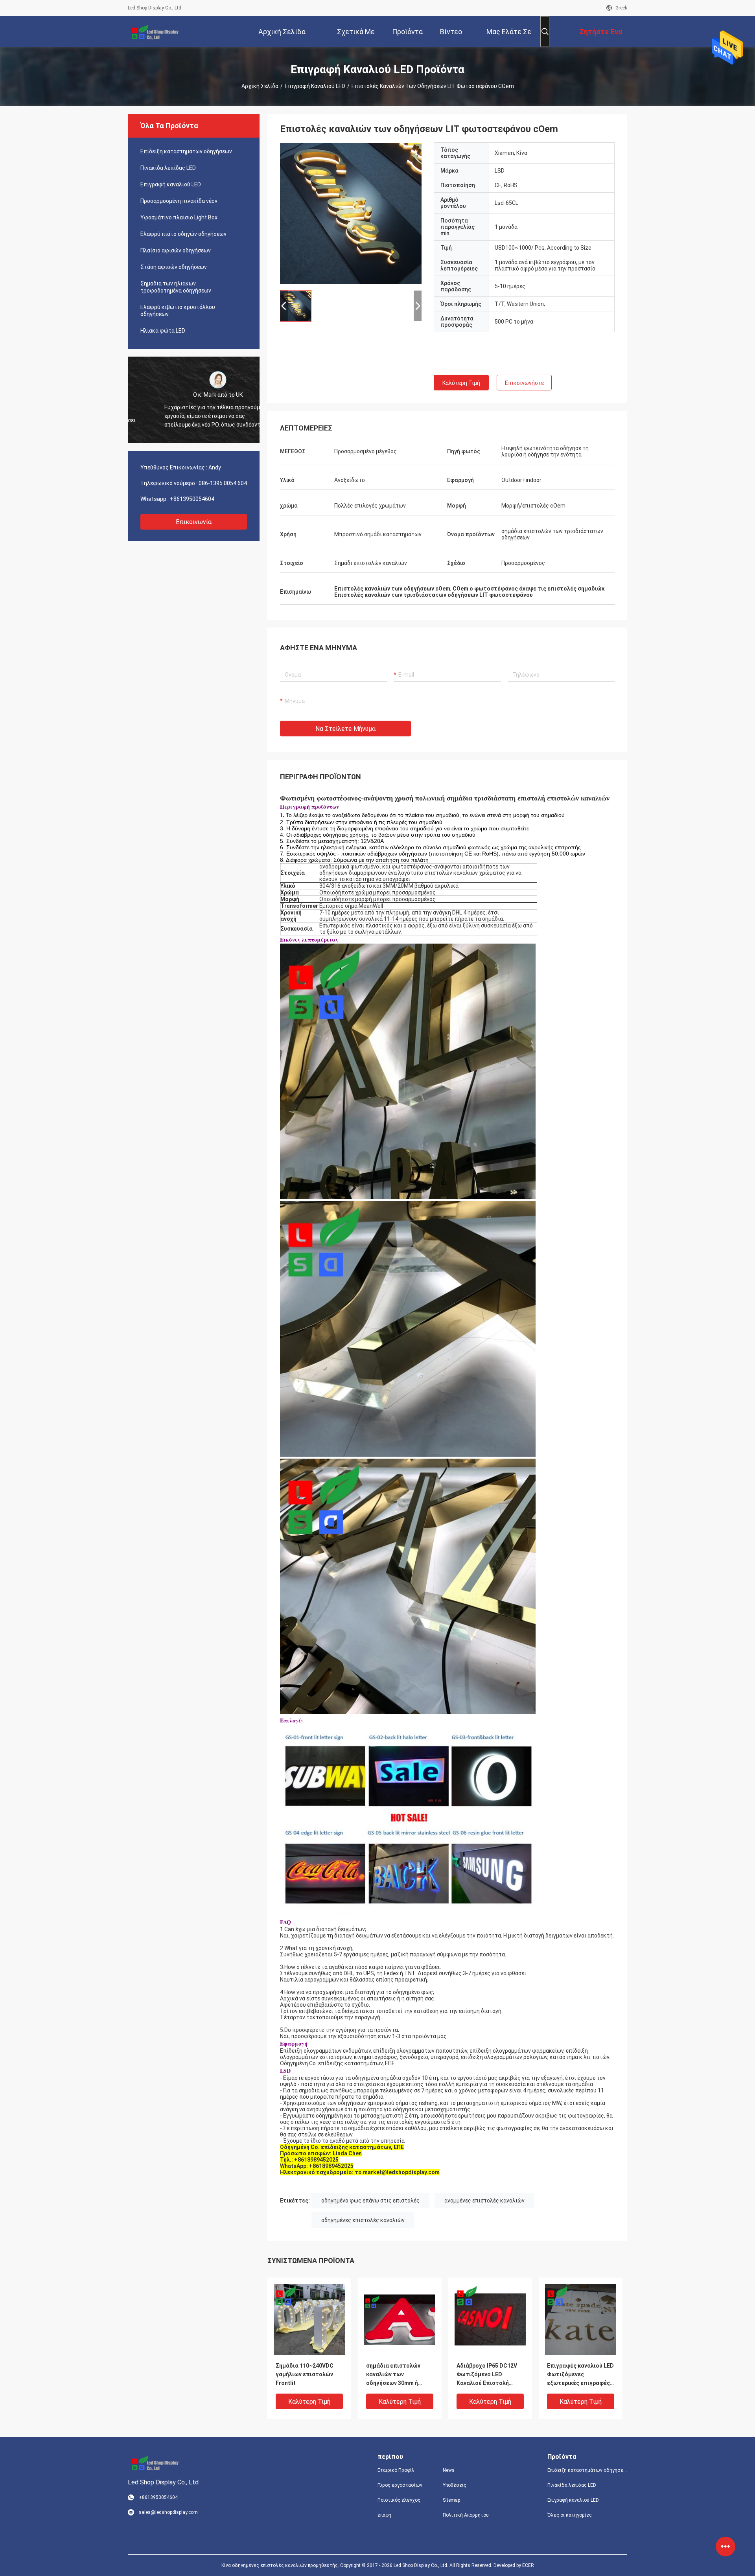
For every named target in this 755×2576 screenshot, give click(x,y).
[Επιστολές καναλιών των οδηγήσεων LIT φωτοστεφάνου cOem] (351, 213)
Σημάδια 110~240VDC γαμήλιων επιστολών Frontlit (305, 2374)
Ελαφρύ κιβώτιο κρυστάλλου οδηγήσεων (178, 311)
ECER (528, 2565)
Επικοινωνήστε (524, 383)
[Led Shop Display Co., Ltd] (153, 31)
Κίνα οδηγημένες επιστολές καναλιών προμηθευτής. (281, 2565)
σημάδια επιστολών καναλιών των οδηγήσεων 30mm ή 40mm (393, 2375)
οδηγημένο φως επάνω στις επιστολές (370, 2201)
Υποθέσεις (455, 2485)
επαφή (384, 2515)
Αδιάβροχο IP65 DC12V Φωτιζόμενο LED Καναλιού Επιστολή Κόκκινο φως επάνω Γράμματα (487, 2375)
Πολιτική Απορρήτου (466, 2515)
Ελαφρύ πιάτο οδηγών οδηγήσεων (183, 234)
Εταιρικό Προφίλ (396, 2470)
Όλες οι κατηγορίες (570, 2515)
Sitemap (451, 2500)
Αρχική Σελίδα (260, 86)
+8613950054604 (192, 499)
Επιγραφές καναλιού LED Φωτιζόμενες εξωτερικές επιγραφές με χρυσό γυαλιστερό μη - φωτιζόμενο (580, 2375)
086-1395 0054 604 (223, 483)
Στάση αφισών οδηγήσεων (174, 267)
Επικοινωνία (194, 522)
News (449, 2470)
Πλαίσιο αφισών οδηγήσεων (176, 250)
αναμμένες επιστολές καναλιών (484, 2201)
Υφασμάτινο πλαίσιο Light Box (179, 217)
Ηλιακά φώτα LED (163, 331)
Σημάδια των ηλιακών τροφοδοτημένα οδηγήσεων (176, 287)
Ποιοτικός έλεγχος (399, 2500)
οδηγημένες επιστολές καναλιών (363, 2220)
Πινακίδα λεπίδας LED (168, 168)
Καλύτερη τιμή (461, 383)
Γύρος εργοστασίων (400, 2485)
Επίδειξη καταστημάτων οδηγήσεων (186, 151)
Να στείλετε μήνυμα (345, 729)
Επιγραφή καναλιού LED (315, 86)
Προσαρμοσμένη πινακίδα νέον (179, 201)
